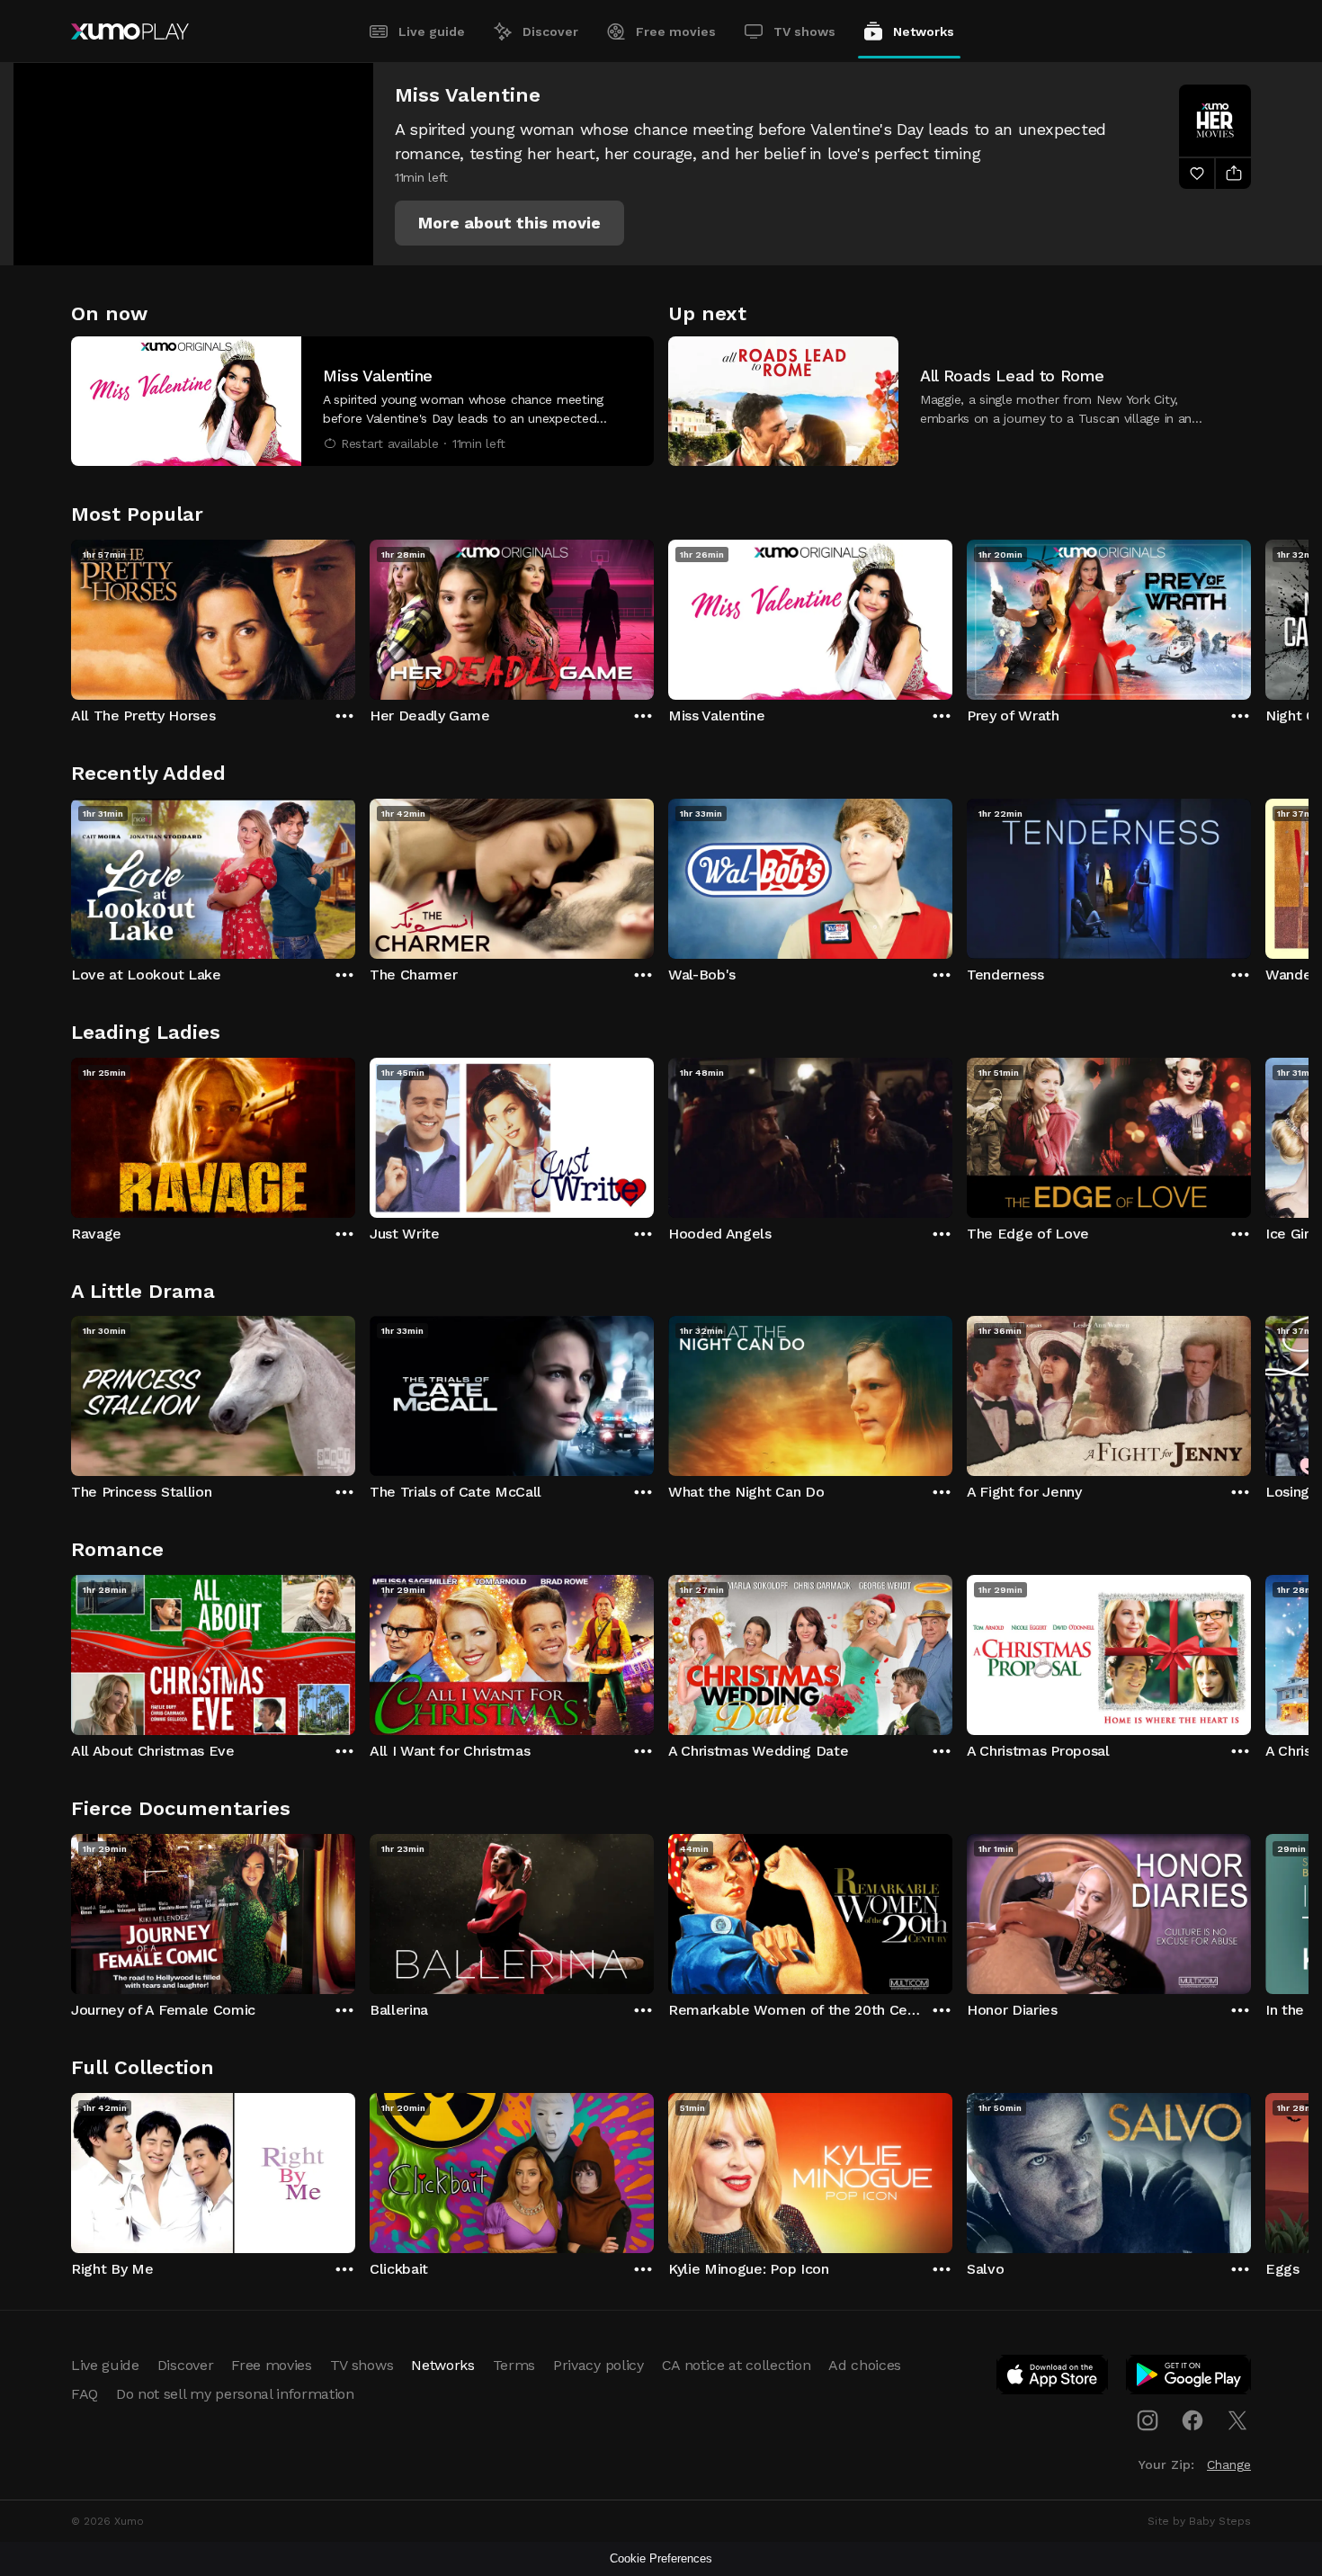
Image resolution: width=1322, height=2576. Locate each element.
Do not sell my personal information (235, 2394)
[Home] (130, 31)
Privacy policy (598, 2365)
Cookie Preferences (661, 2558)
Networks (924, 31)
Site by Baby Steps (1199, 2521)
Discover (550, 31)
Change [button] (1229, 2464)
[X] (1237, 2420)
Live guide (432, 31)
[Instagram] (1148, 2420)
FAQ (85, 2394)
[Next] (1251, 615)
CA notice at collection (737, 2365)
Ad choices (865, 2365)
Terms (514, 2365)
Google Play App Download (1189, 2378)
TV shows (804, 31)
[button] (509, 223)
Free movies (676, 31)
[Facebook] (1192, 2420)
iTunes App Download (1053, 2378)
